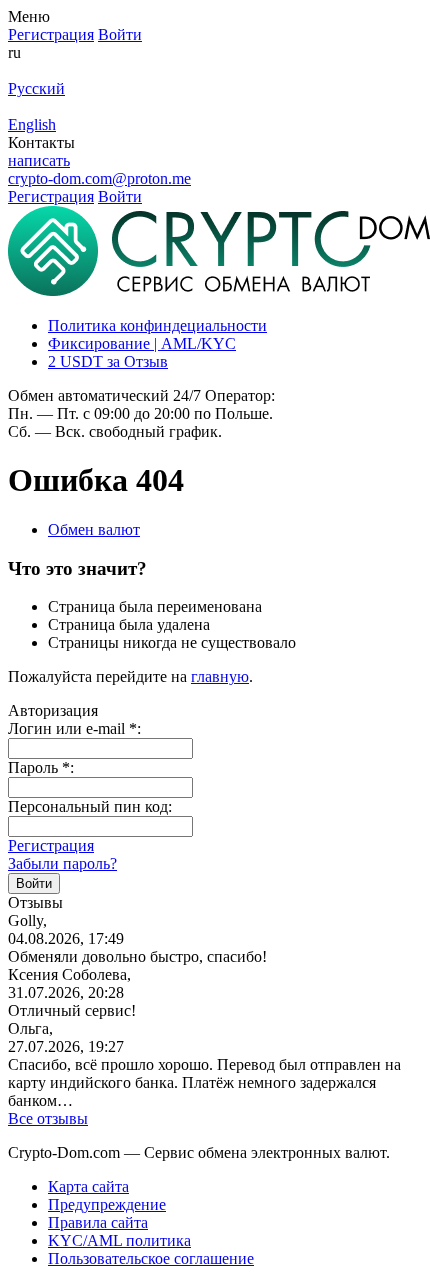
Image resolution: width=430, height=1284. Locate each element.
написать (39, 160)
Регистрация (51, 845)
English (32, 124)
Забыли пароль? (62, 863)
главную (220, 676)
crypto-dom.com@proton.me (99, 178)
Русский (36, 88)
